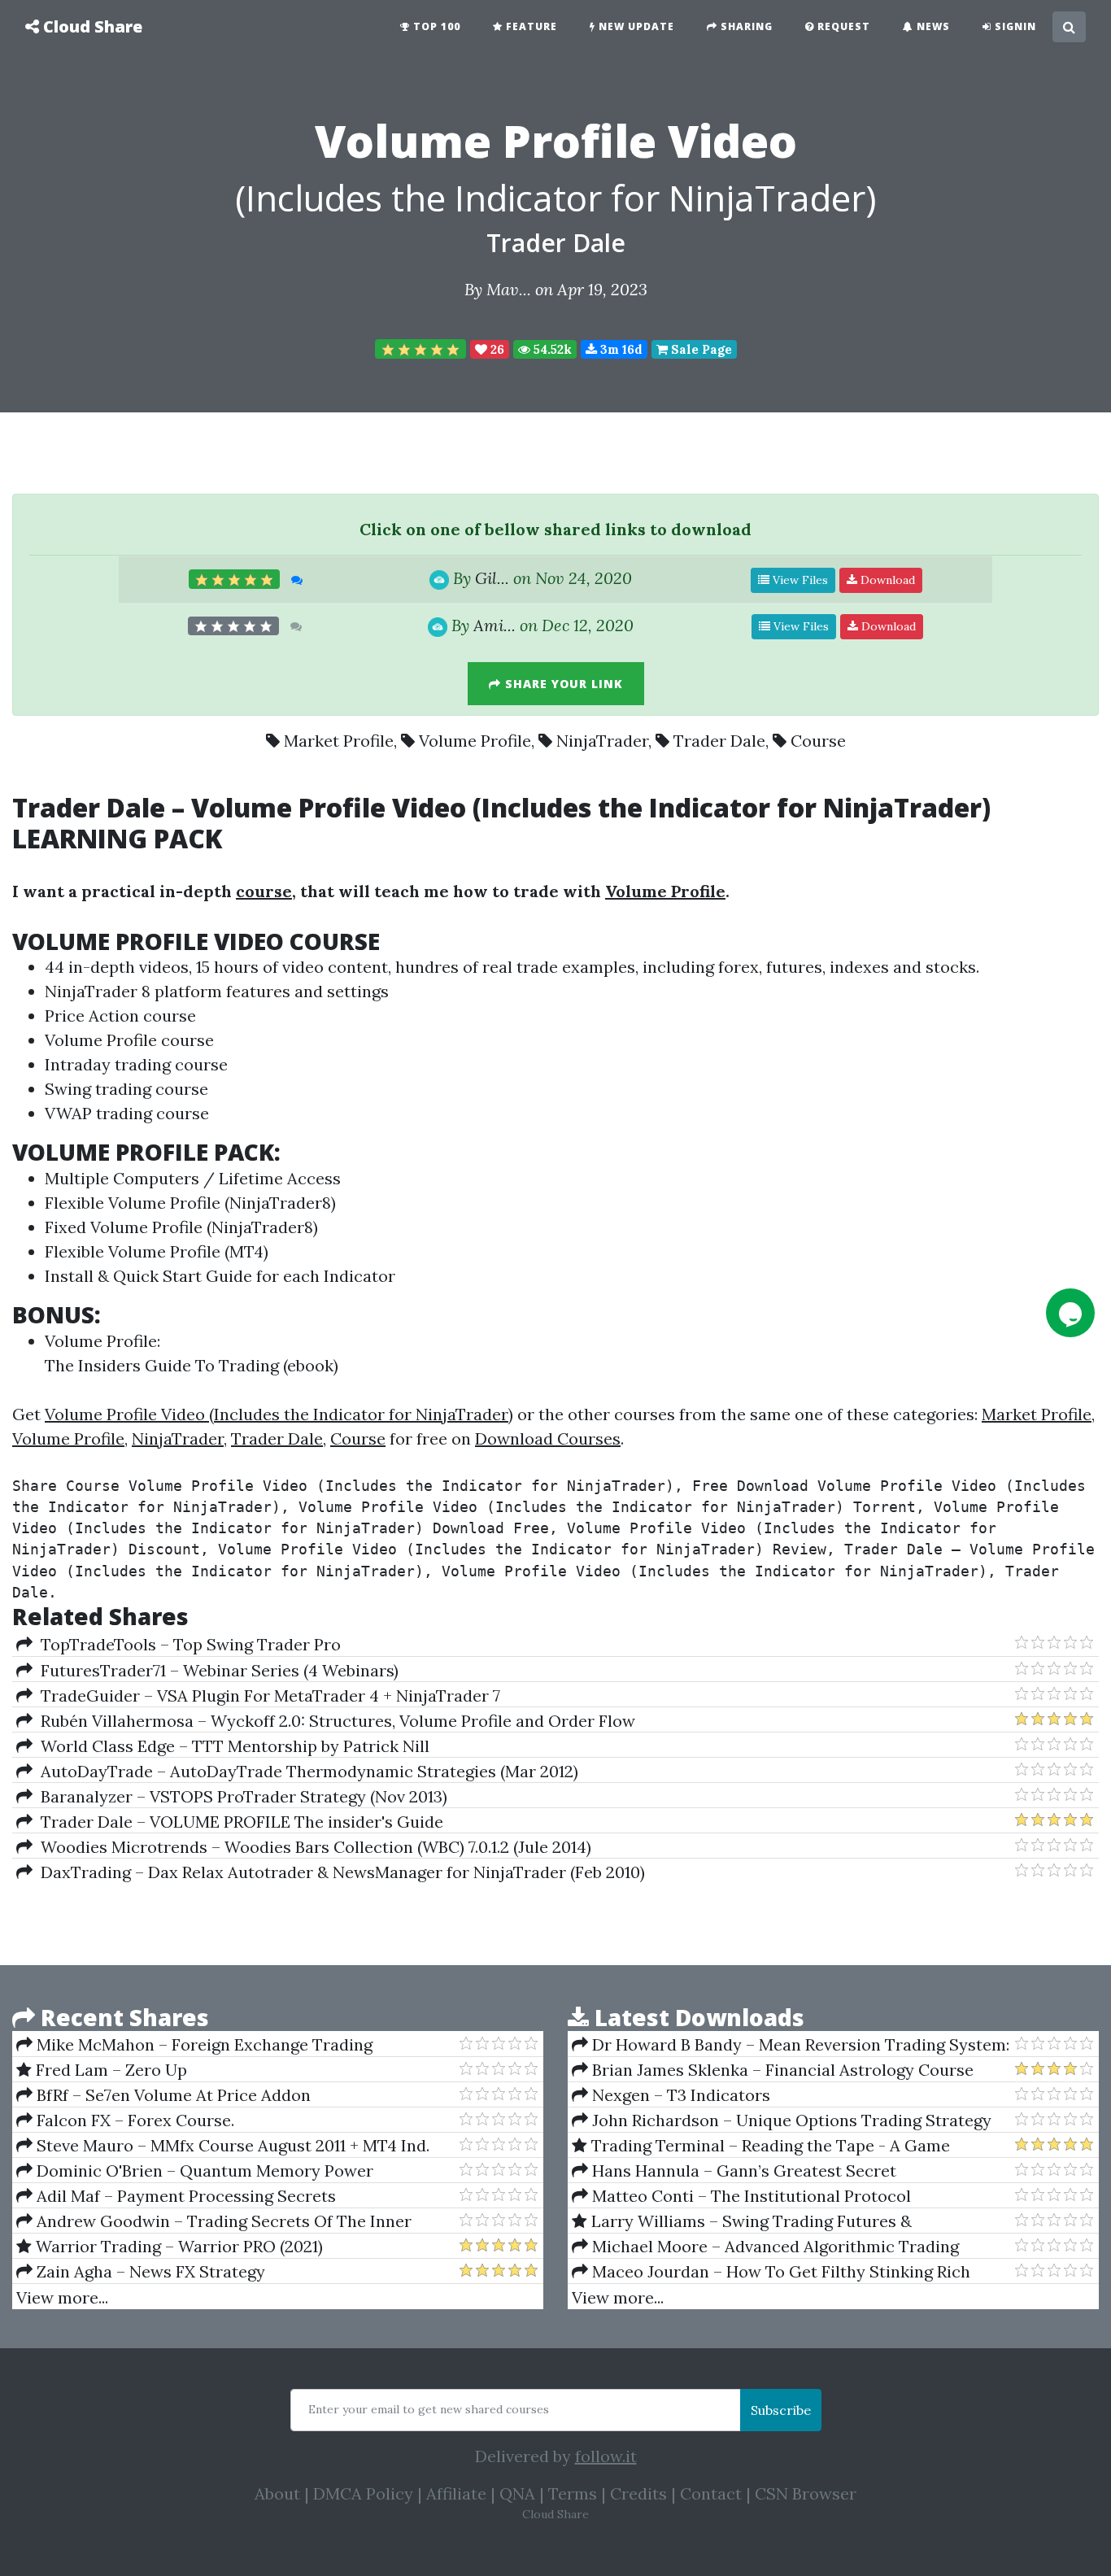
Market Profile (339, 741)
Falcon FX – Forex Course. (133, 2120)
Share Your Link (562, 684)
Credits (638, 2493)
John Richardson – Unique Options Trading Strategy (790, 2120)
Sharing (745, 26)
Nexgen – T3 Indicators (679, 2095)
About (277, 2493)
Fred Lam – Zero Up (109, 2070)
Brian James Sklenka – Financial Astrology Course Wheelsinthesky (773, 2070)
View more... (62, 2297)
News (932, 26)
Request (842, 26)
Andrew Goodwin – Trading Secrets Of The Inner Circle (214, 2221)
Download (886, 580)
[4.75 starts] (420, 349)
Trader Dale (556, 243)
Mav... (509, 289)
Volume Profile (475, 741)
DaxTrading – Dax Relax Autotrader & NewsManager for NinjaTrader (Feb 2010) (339, 1872)
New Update (635, 26)
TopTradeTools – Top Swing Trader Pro (187, 1644)
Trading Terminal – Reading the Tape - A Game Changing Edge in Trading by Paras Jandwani (761, 2146)
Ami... (495, 625)
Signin (1014, 26)
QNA (517, 2493)
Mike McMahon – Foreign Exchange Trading (203, 2044)
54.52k (551, 349)
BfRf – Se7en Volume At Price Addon (172, 2095)
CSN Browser (806, 2493)
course (264, 891)
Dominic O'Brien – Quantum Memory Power (203, 2171)
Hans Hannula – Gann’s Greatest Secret (742, 2171)
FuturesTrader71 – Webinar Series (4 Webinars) (216, 1670)
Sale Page (700, 349)
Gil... (492, 578)
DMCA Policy (363, 2493)
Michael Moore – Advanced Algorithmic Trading (773, 2246)
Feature (530, 26)
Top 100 (435, 26)
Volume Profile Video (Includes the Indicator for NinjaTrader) (279, 1414)
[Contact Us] (1070, 1313)
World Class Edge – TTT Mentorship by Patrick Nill (231, 1746)
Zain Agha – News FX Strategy (149, 2271)
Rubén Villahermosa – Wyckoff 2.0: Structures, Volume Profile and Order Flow (334, 1721)
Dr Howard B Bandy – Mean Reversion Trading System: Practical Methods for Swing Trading (791, 2045)
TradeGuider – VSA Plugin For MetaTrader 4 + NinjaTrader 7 (266, 1696)
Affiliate (456, 2493)
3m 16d (620, 349)
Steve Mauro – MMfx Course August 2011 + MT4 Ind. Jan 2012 (223, 2146)
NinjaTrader (602, 741)
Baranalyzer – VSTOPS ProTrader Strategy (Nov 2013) (240, 1796)
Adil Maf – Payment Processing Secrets (184, 2196)
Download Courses (548, 1438)
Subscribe (781, 2410)
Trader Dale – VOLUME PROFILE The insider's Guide (238, 1822)
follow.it (606, 2456)
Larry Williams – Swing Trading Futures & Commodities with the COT (742, 2221)
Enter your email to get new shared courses (429, 2409)
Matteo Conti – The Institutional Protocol (749, 2196)
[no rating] (233, 626)
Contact (711, 2493)
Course (818, 741)
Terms (573, 2493)
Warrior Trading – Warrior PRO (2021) (177, 2246)
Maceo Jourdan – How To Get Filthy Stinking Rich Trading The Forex (771, 2272)
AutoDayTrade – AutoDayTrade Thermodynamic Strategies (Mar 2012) (305, 1771)
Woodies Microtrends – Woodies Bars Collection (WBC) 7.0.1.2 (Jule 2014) (312, 1847)
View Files (799, 580)
